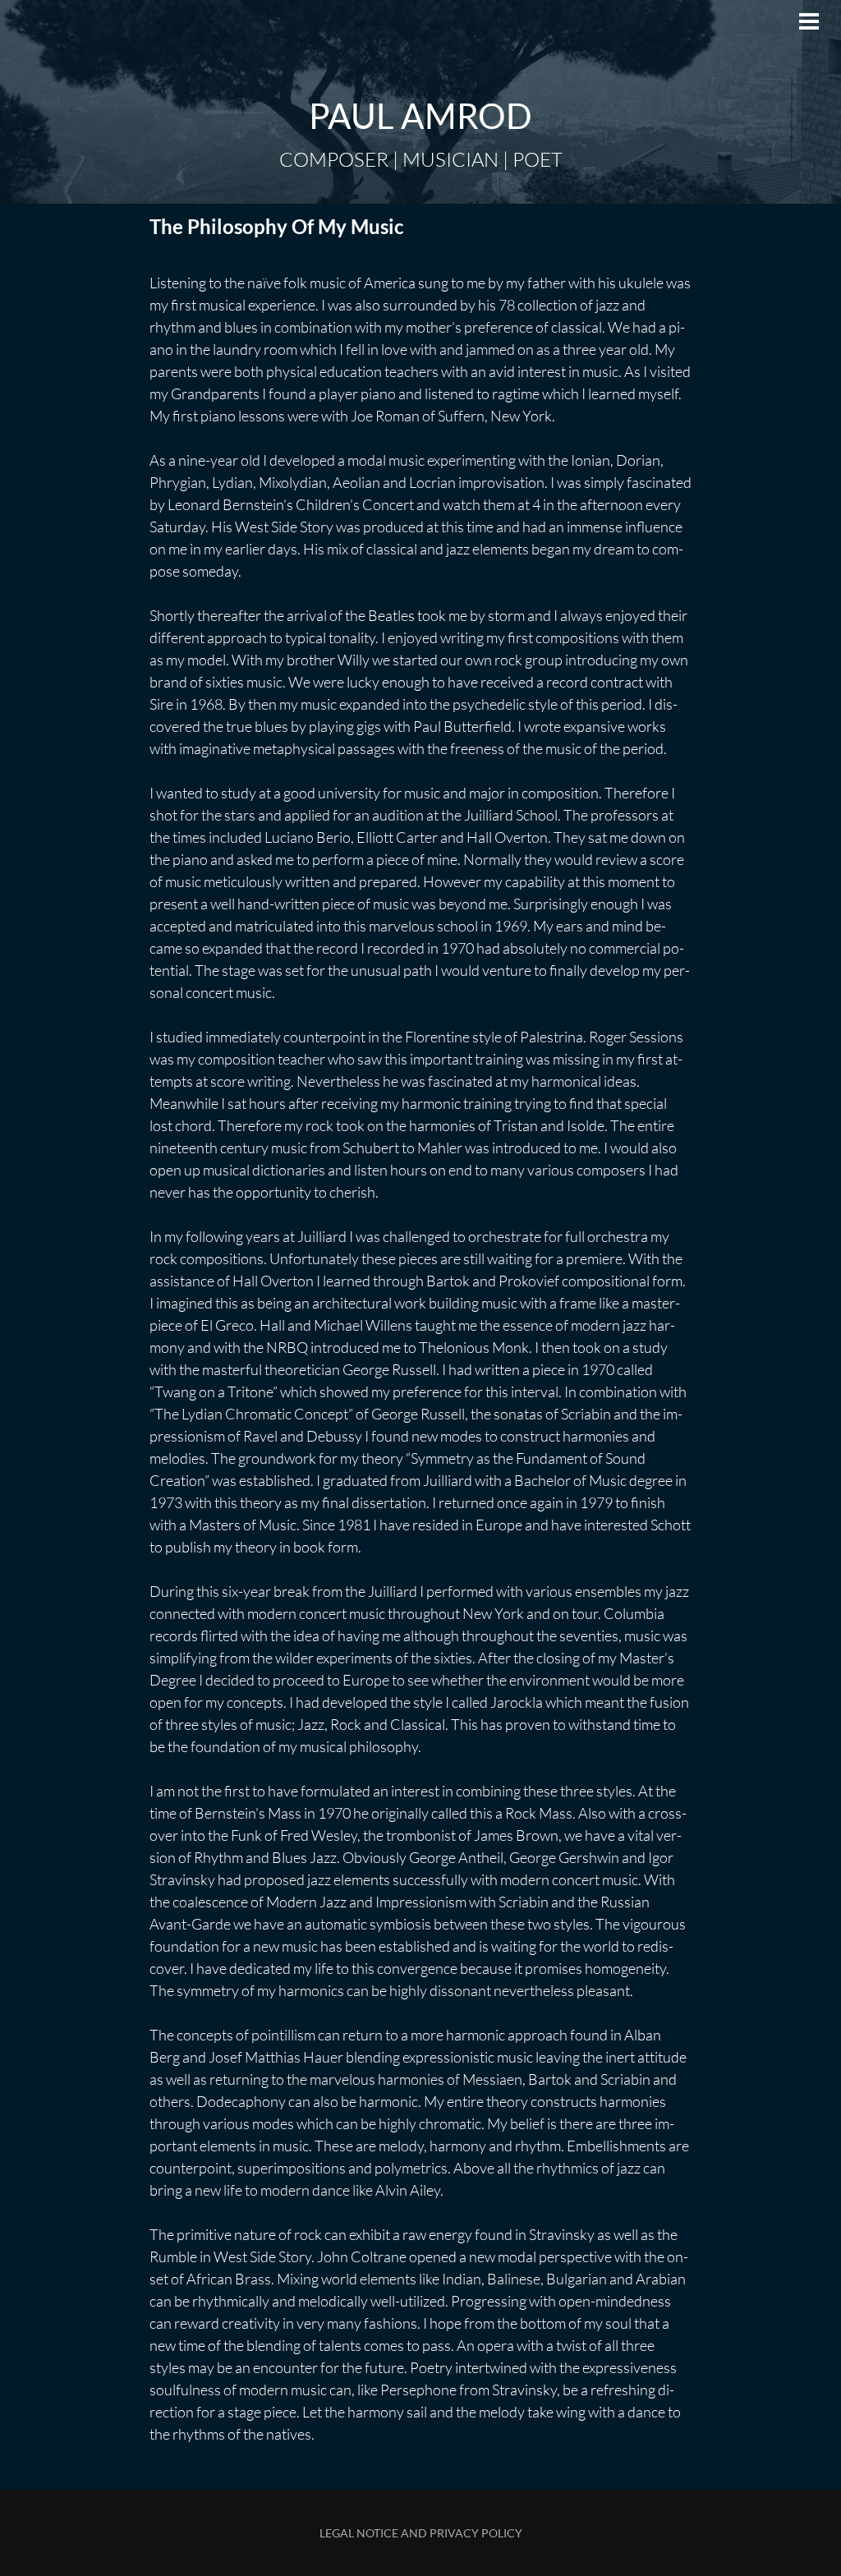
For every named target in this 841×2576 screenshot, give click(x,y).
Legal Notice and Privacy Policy (421, 2533)
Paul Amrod (420, 116)
